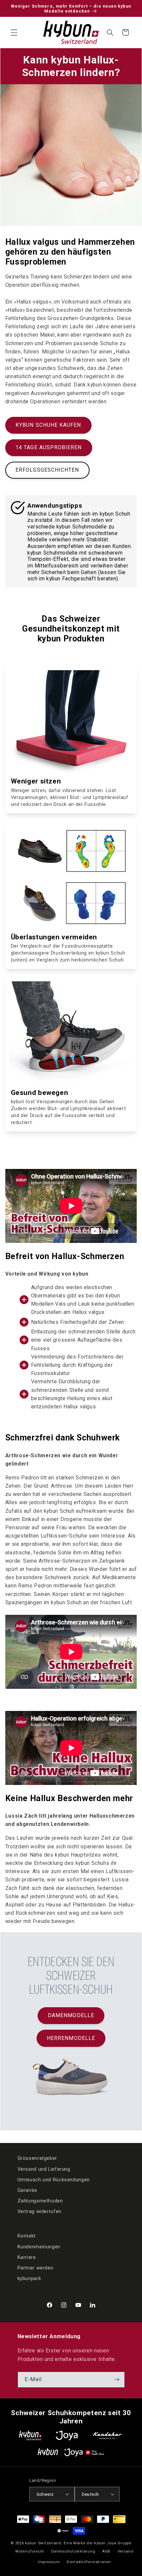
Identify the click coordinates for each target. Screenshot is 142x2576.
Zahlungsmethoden (40, 2201)
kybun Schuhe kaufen (48, 425)
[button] (14, 32)
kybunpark (29, 2278)
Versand (126, 2551)
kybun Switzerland (43, 2543)
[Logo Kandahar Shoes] (107, 2435)
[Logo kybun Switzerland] (30, 2435)
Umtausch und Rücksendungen (54, 2180)
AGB (106, 2551)
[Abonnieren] (117, 2380)
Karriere (27, 2257)
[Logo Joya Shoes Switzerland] (67, 2435)
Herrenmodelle (71, 2038)
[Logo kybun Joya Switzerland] (71, 2452)
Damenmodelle (71, 2015)
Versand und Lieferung (44, 2169)
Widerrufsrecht (30, 2551)
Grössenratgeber (37, 2158)
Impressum (49, 2562)
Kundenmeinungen (39, 2247)
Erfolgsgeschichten (47, 470)
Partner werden (35, 2268)
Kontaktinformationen (89, 2562)
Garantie (27, 2190)
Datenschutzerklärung (73, 2551)
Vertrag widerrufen (39, 2211)
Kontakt (27, 2236)
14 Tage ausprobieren (49, 447)
